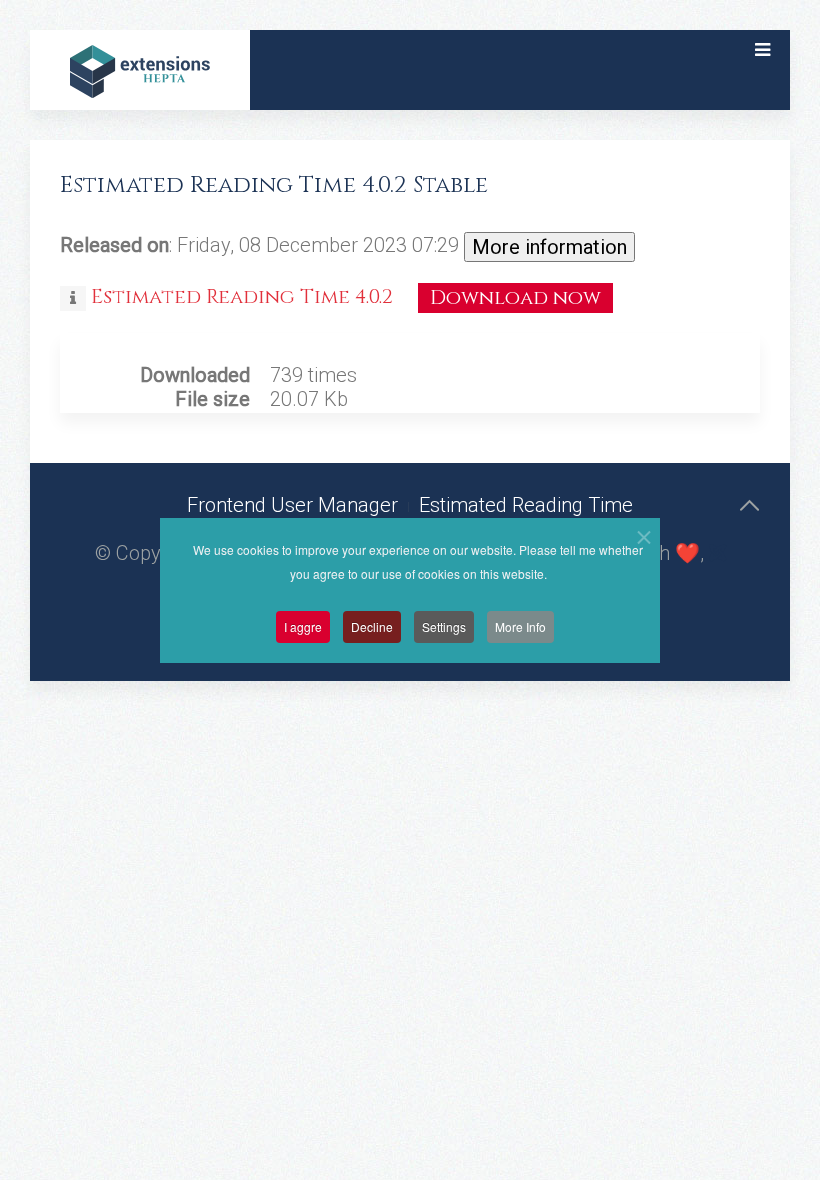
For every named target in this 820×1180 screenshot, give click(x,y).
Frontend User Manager (292, 505)
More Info (520, 626)
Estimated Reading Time (526, 505)
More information (549, 247)
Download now (515, 297)
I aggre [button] (303, 626)
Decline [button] (372, 626)
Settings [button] (444, 626)
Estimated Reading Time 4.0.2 (244, 296)
